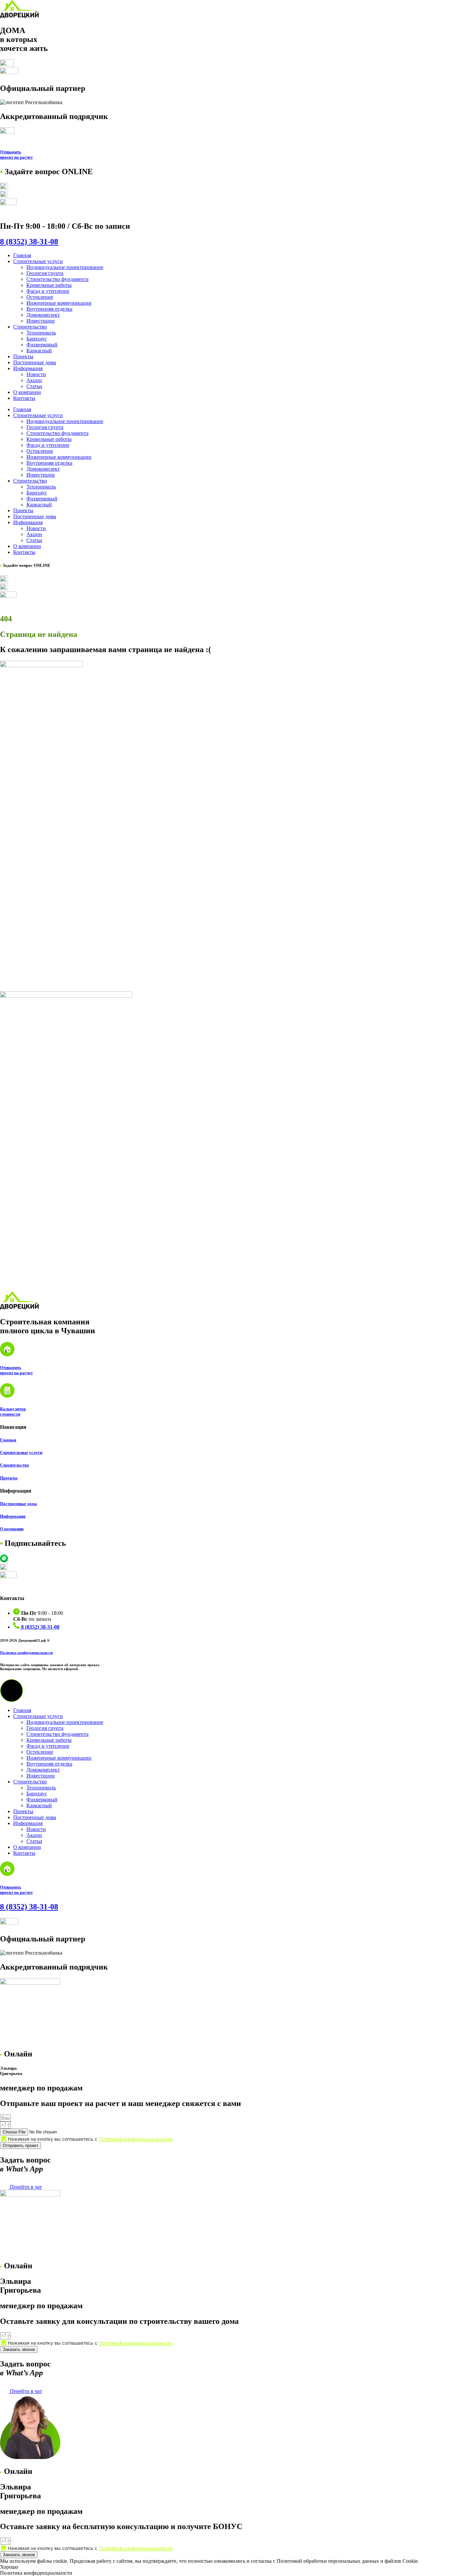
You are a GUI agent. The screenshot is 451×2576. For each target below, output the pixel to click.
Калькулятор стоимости (13, 1411)
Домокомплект (43, 315)
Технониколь (41, 333)
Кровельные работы (49, 285)
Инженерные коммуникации (59, 303)
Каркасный (39, 351)
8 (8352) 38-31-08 (29, 242)
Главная (22, 255)
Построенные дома (35, 362)
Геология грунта (45, 273)
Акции (34, 380)
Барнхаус (37, 339)
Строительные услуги (38, 261)
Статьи (34, 386)
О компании (27, 392)
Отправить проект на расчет (16, 1370)
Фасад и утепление (48, 291)
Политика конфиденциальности (26, 1653)
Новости (36, 374)
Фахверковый (42, 345)
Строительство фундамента (57, 279)
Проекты (23, 356)
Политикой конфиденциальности (136, 2139)
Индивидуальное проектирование (65, 267)
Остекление (40, 297)
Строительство (30, 327)
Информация (28, 368)
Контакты (24, 398)
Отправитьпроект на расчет (16, 155)
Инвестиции (41, 321)
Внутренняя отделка (49, 309)
